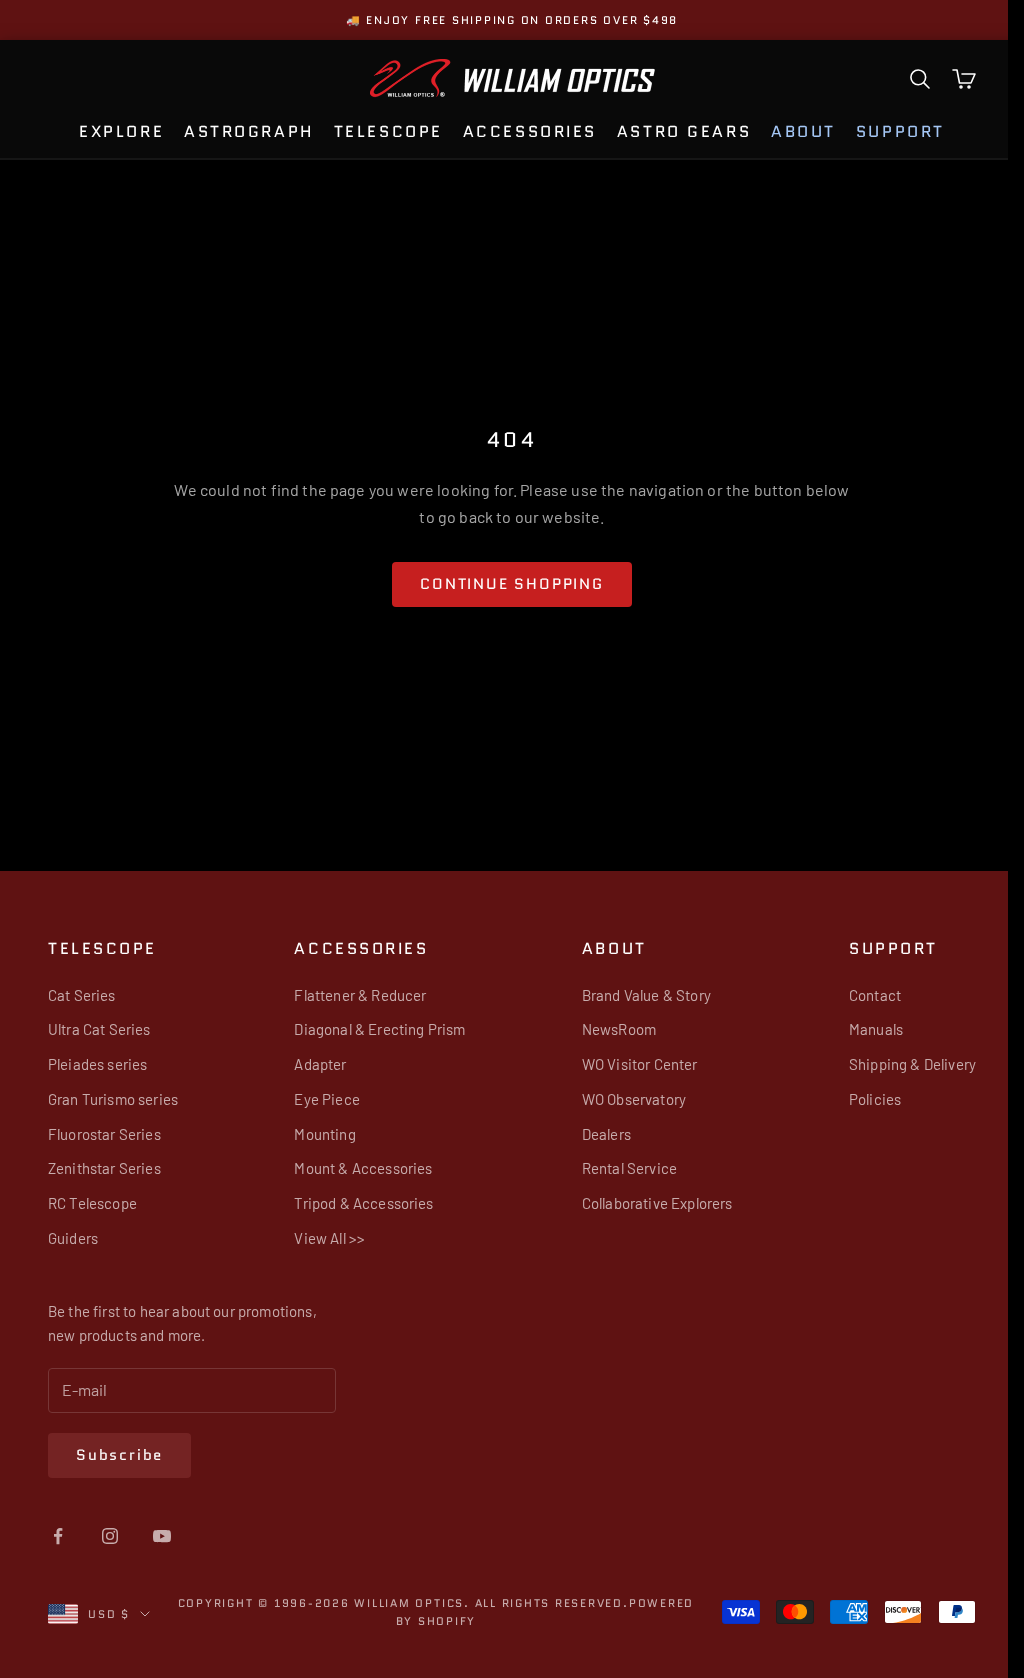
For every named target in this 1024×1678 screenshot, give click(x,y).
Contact (859, 995)
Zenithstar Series (104, 1168)
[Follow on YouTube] (162, 1536)
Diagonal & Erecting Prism (374, 1029)
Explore (113, 131)
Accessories (522, 131)
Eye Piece (321, 1099)
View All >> (324, 1238)
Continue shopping (504, 584)
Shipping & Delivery (896, 1064)
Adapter (315, 1064)
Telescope (380, 131)
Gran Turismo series (113, 1099)
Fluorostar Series (104, 1134)
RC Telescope (92, 1203)
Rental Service (618, 1168)
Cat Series (82, 995)
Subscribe (119, 1455)
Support (892, 131)
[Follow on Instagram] (110, 1536)
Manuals (860, 1029)
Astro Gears (676, 131)
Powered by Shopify (464, 1621)
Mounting (319, 1134)
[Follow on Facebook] (58, 1536)
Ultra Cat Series (99, 1029)
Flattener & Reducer (355, 995)
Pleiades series (97, 1064)
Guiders (73, 1238)
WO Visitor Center (629, 1064)
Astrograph (241, 131)
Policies (859, 1099)
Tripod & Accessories (358, 1203)
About (795, 131)
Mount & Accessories (358, 1168)
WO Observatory (623, 1099)
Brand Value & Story (635, 995)
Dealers (595, 1134)
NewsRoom (608, 1029)
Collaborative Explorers (646, 1203)
